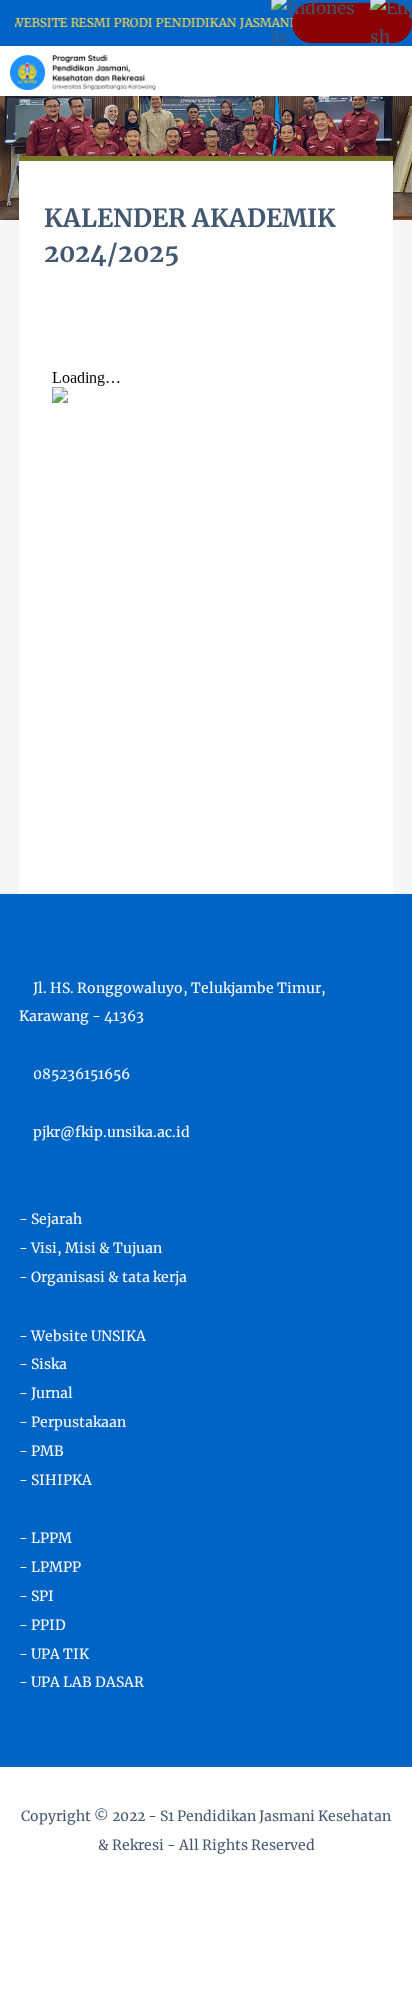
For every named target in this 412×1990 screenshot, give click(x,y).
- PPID (42, 1625)
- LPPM (45, 1538)
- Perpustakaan (72, 1422)
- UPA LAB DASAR (81, 1682)
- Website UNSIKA (82, 1336)
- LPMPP (50, 1567)
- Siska (43, 1364)
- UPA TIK (54, 1654)
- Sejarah (50, 1219)
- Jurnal (46, 1393)
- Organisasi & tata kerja (103, 1277)
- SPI (36, 1596)
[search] (328, 71)
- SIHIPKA (55, 1480)
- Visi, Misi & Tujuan (90, 1248)
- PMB (41, 1451)
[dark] (362, 71)
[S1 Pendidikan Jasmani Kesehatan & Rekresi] (83, 70)
